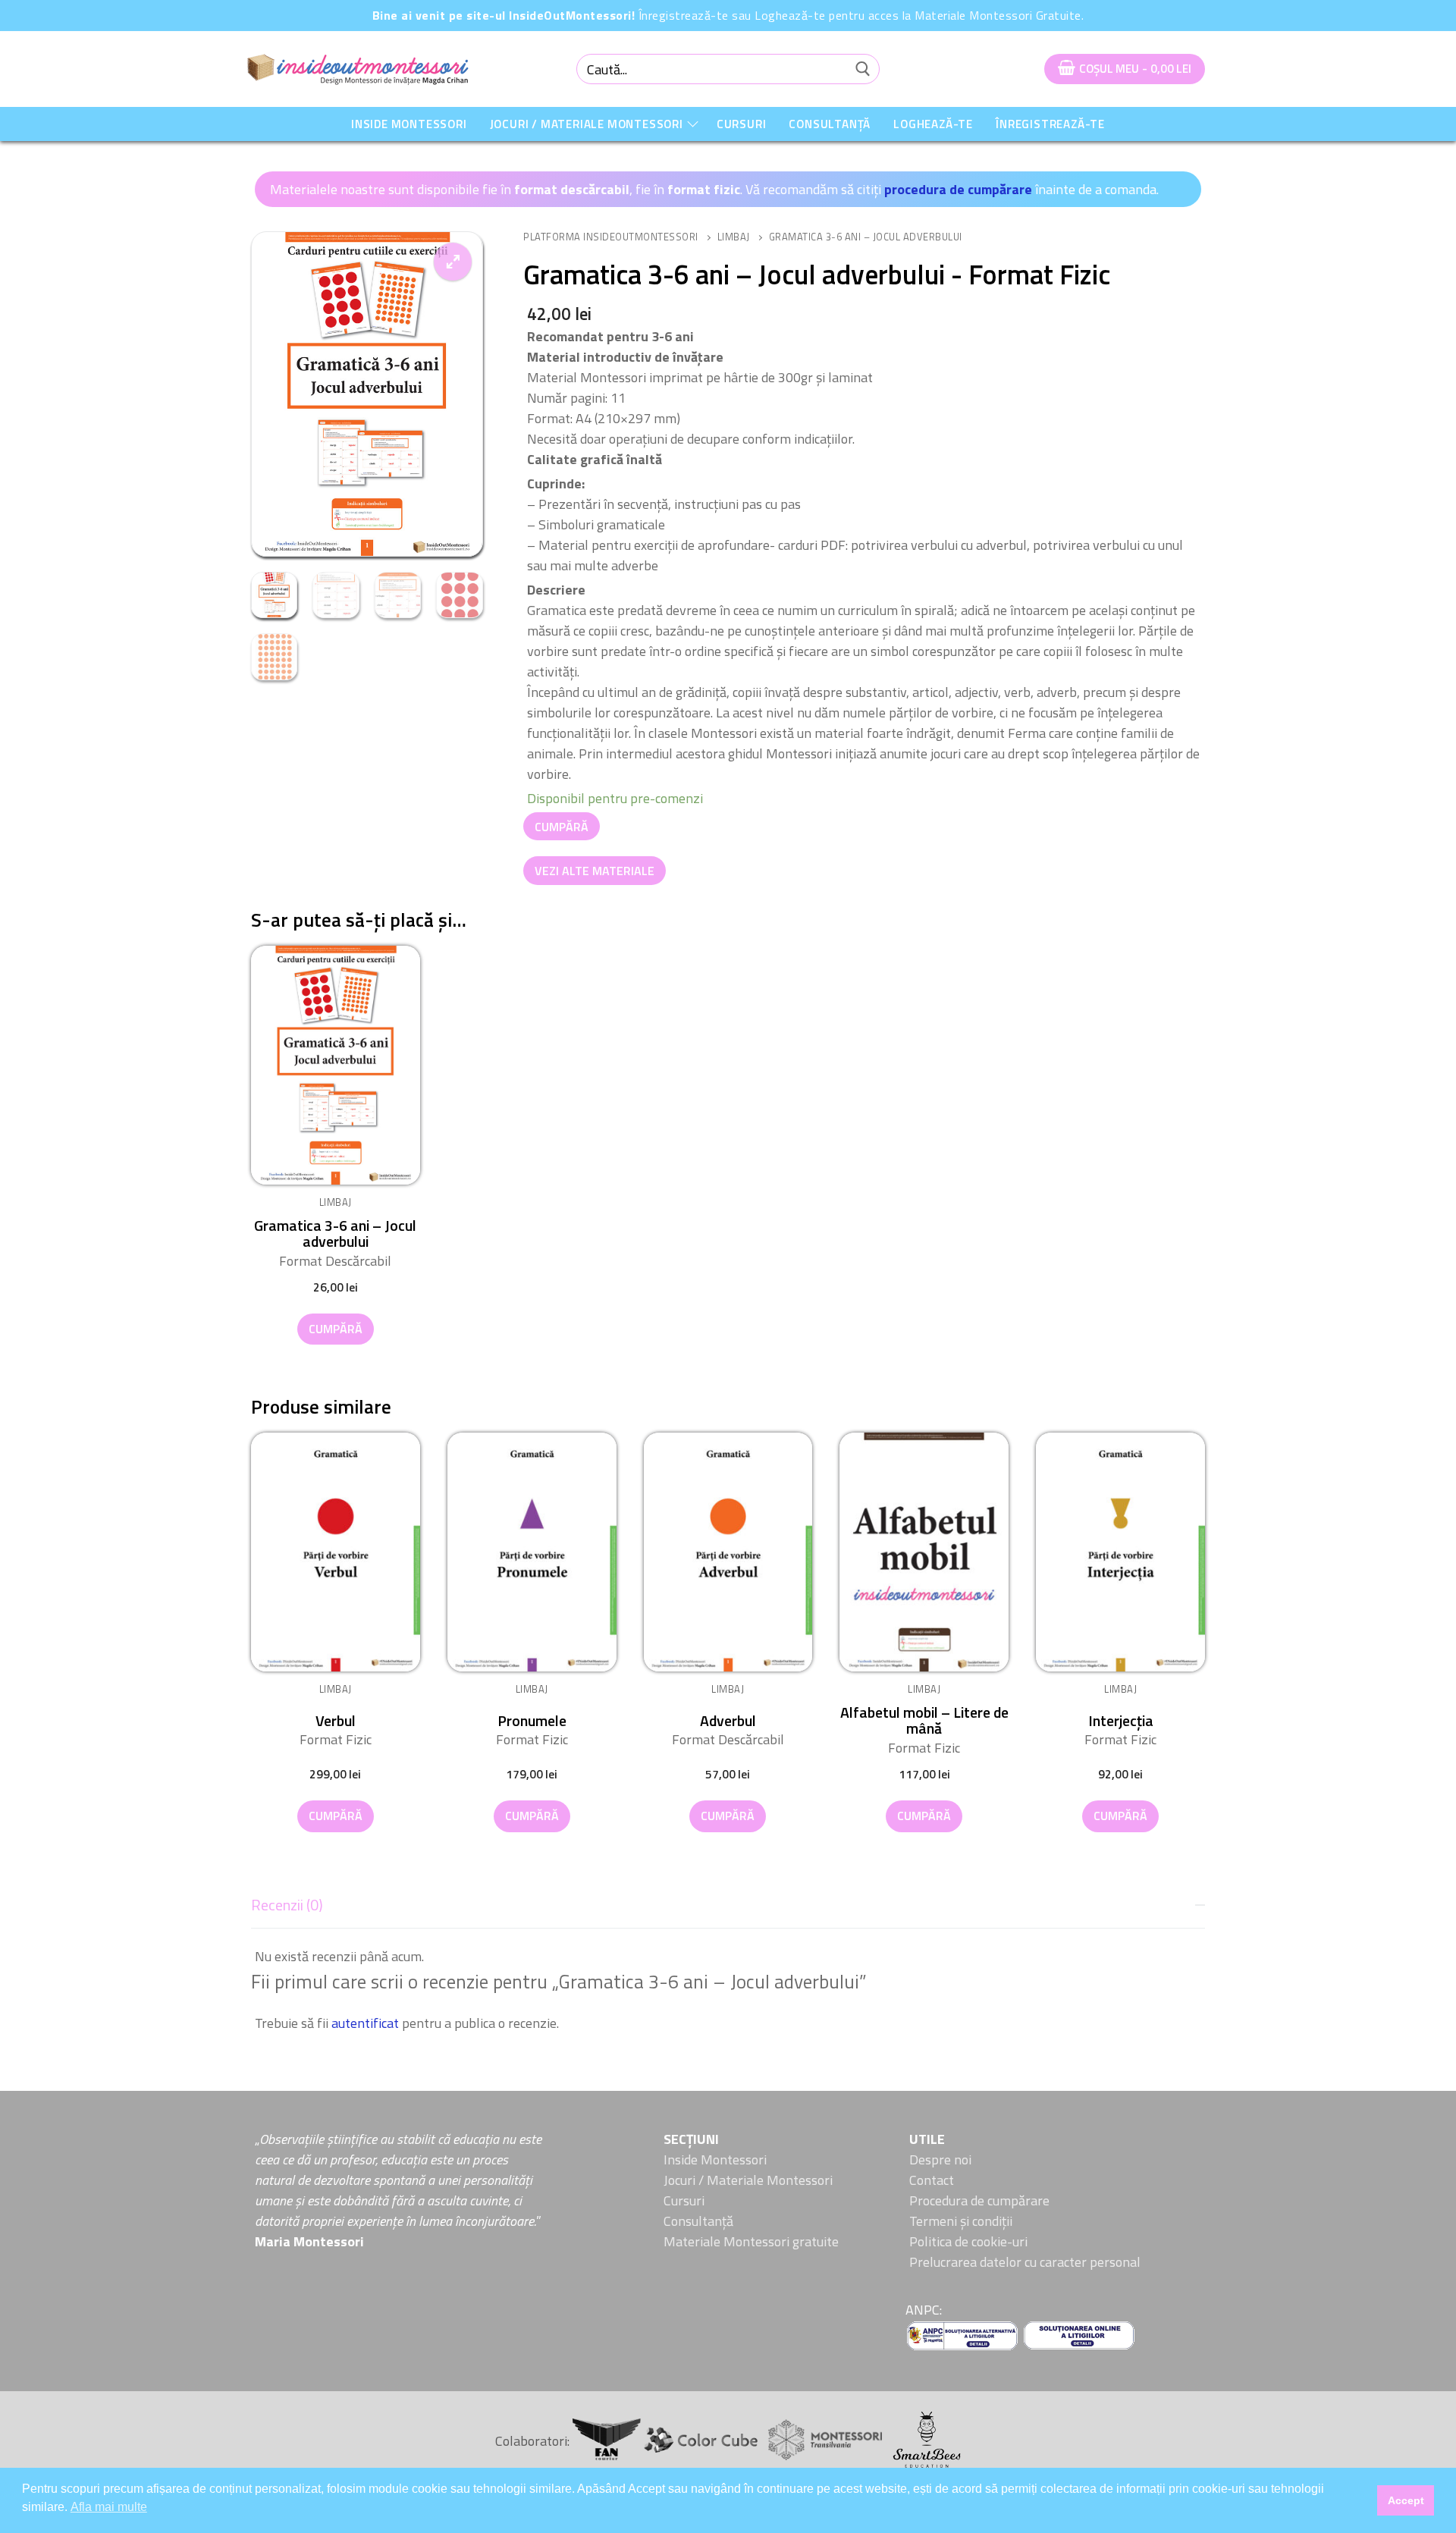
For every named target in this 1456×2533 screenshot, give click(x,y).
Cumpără (562, 827)
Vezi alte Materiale (595, 871)
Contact (932, 2180)
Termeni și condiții (961, 2221)
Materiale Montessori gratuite (751, 2241)
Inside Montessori (715, 2159)
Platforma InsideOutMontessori (611, 237)
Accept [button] (1406, 2500)
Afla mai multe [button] (109, 2507)
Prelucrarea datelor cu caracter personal (1025, 2262)
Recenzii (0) (287, 1905)
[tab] (728, 1960)
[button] (453, 262)
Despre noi (940, 2159)
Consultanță (698, 2221)
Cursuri (684, 2200)
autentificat (365, 2023)
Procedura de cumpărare (979, 2200)
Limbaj (734, 237)
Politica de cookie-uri (968, 2241)
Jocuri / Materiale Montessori (748, 2180)
